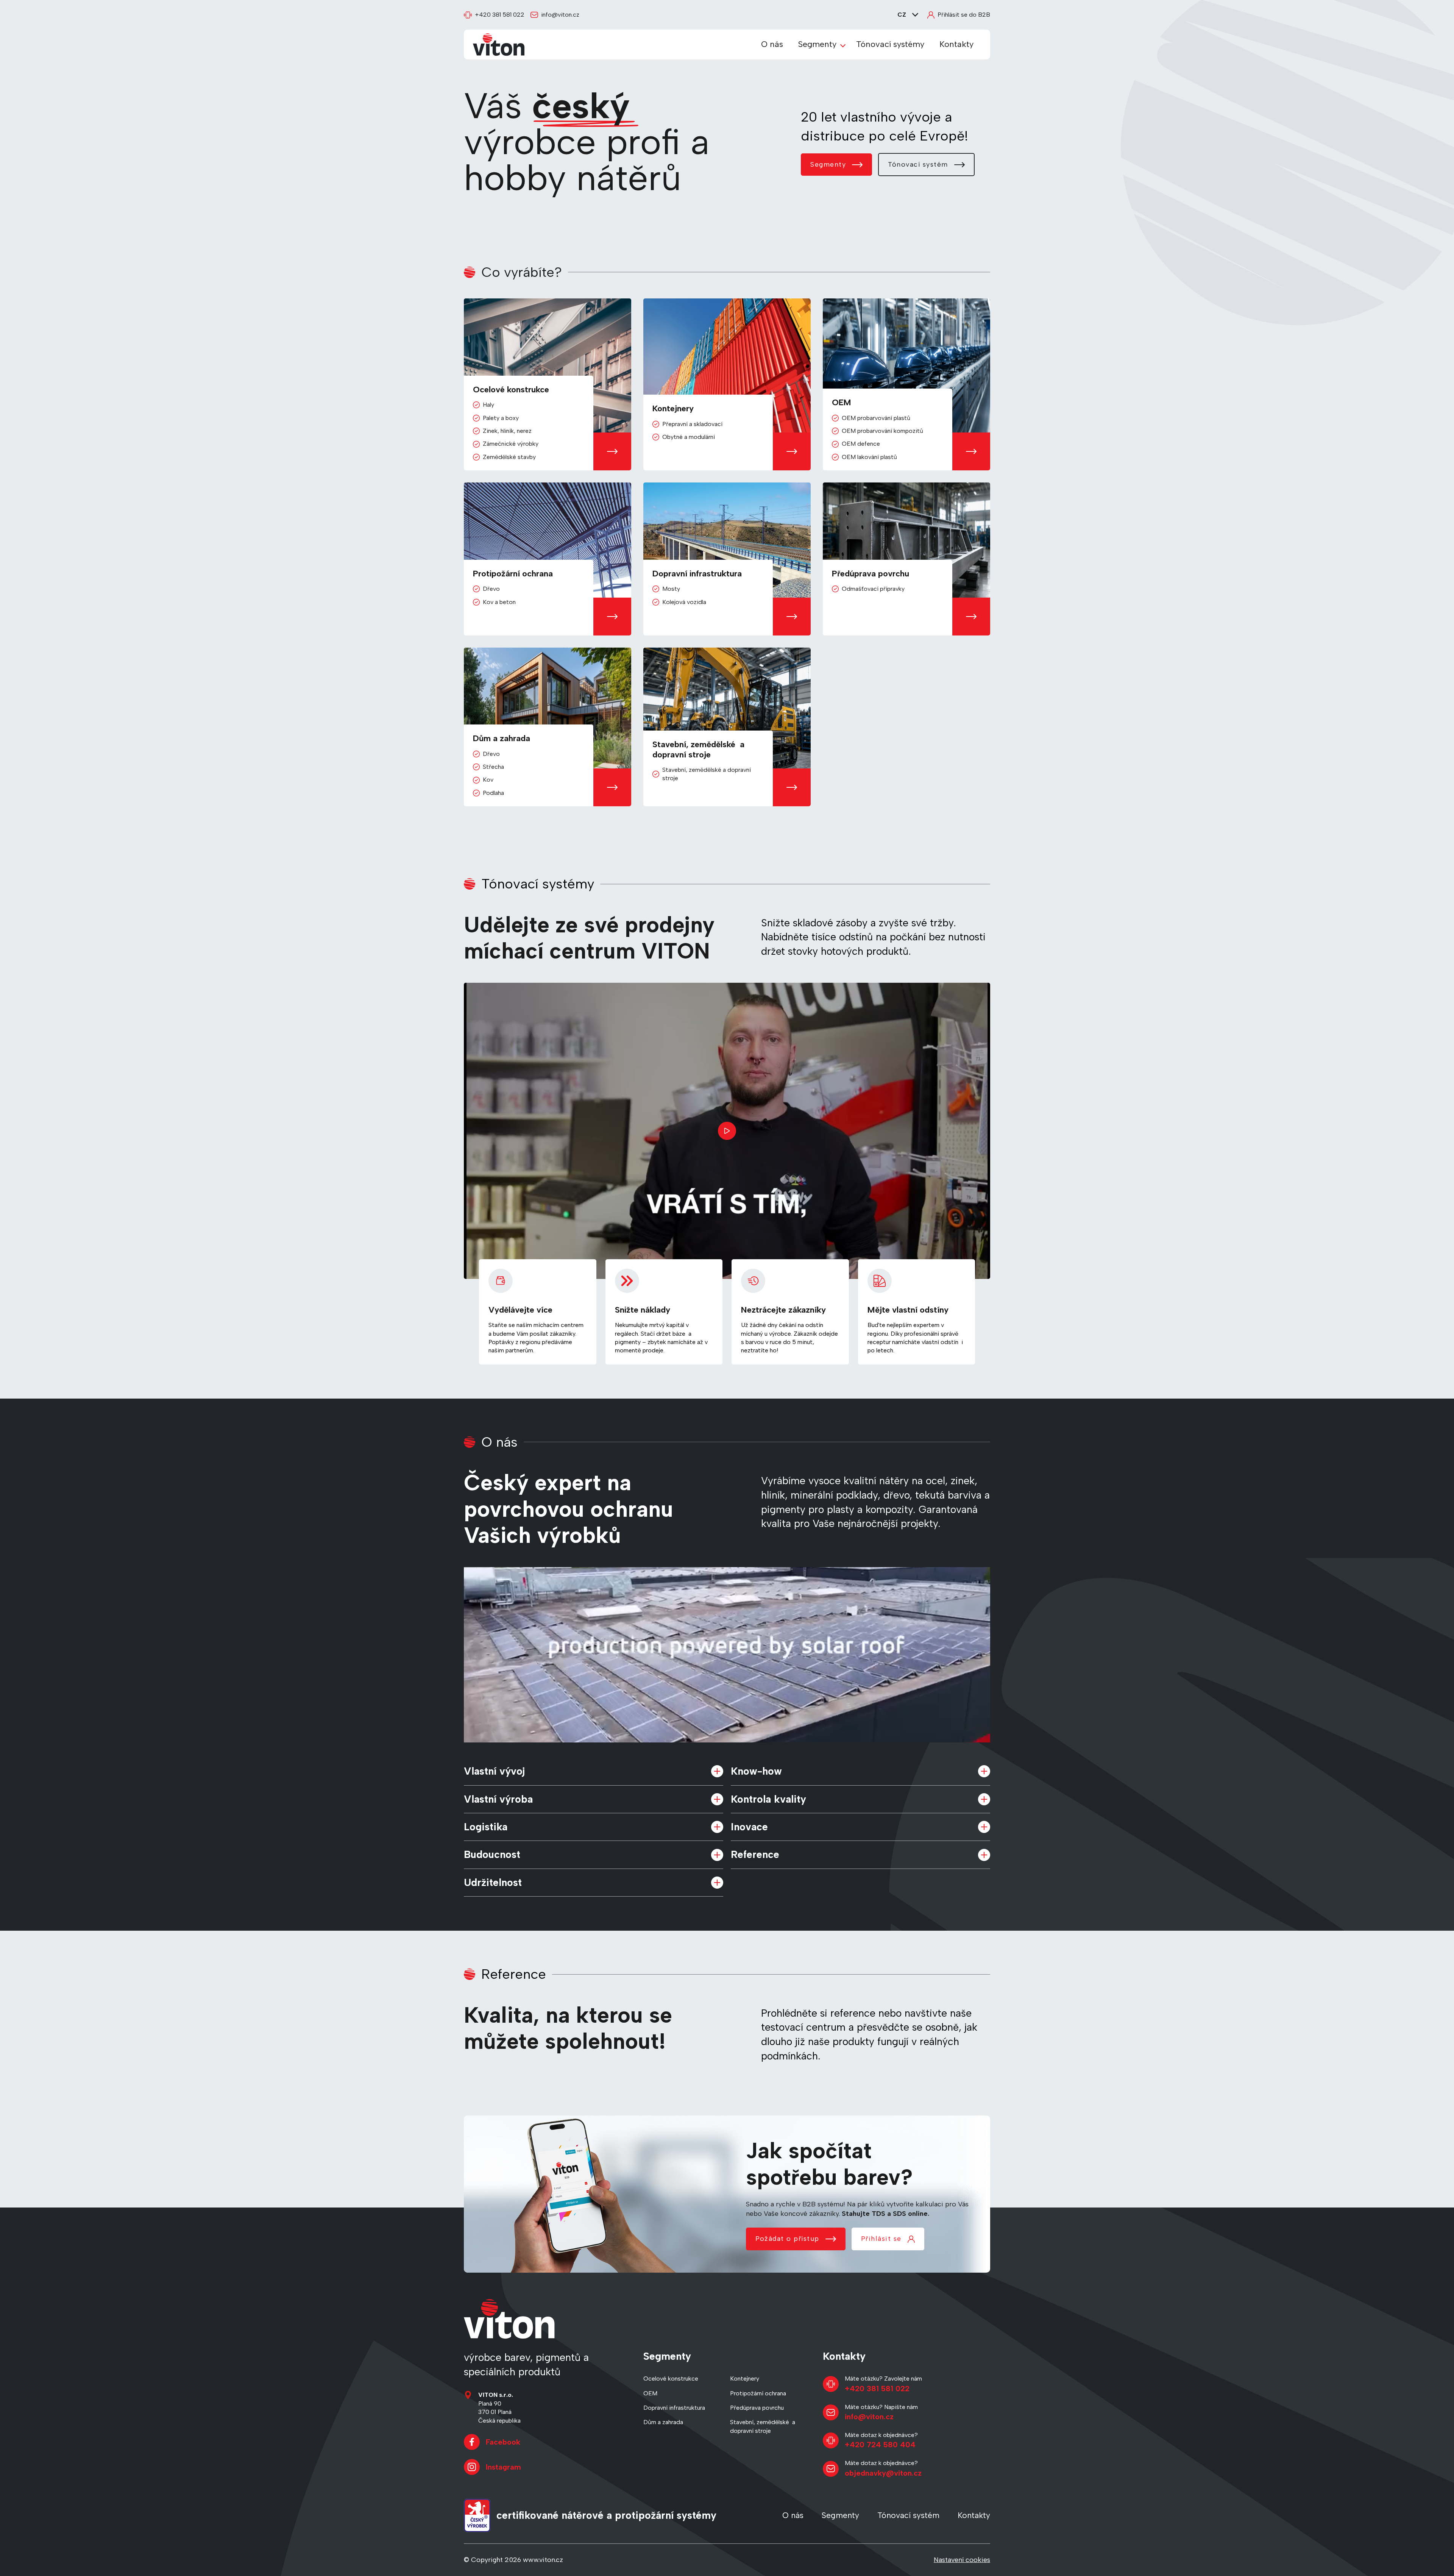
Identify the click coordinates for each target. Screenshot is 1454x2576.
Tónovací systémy (890, 44)
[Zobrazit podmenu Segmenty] (843, 45)
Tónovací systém (918, 164)
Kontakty (956, 44)
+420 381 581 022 (500, 15)
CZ (902, 15)
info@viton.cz (560, 15)
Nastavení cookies (962, 2560)
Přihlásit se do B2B (964, 15)
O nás (772, 44)
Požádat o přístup (787, 2239)
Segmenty (817, 44)
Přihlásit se (881, 2239)
